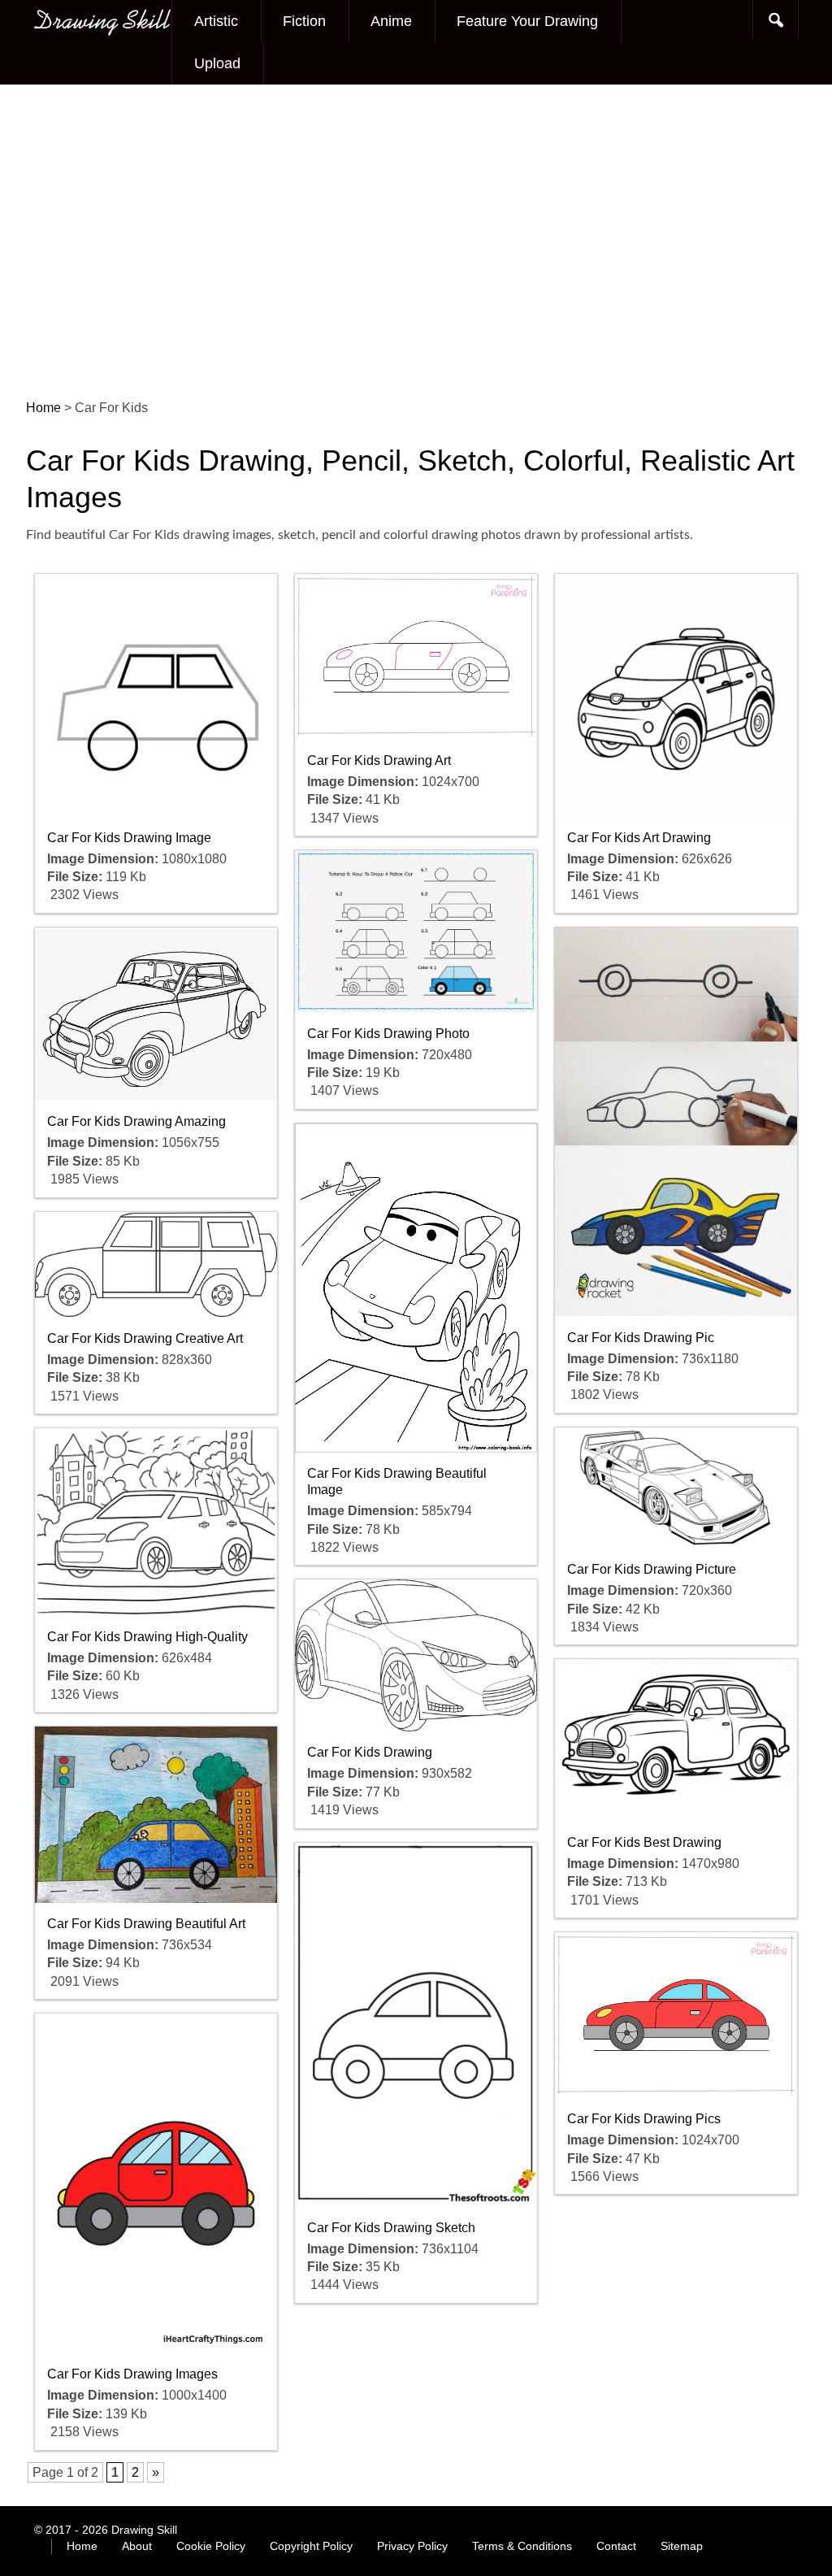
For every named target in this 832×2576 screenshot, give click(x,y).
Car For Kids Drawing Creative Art (145, 1338)
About (137, 2546)
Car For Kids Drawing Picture (652, 1569)
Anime (391, 21)
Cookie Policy (211, 2546)
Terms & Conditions (522, 2546)
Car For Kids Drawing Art (379, 760)
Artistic (216, 21)
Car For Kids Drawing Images (132, 2374)
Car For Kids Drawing (370, 1752)
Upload (217, 63)
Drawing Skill (144, 2530)
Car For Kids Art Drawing (639, 838)
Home (82, 2546)
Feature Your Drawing (527, 21)
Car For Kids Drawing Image (129, 838)
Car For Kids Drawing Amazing (136, 1121)
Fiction (304, 21)
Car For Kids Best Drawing (644, 1842)
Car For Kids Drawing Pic (641, 1338)
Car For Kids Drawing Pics (644, 2119)
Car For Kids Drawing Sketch (391, 2228)
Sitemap (682, 2546)
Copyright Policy (311, 2546)
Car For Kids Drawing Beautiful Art (146, 1924)
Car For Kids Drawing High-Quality (147, 1637)
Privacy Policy (412, 2546)
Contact (616, 2546)
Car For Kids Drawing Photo (388, 1034)
